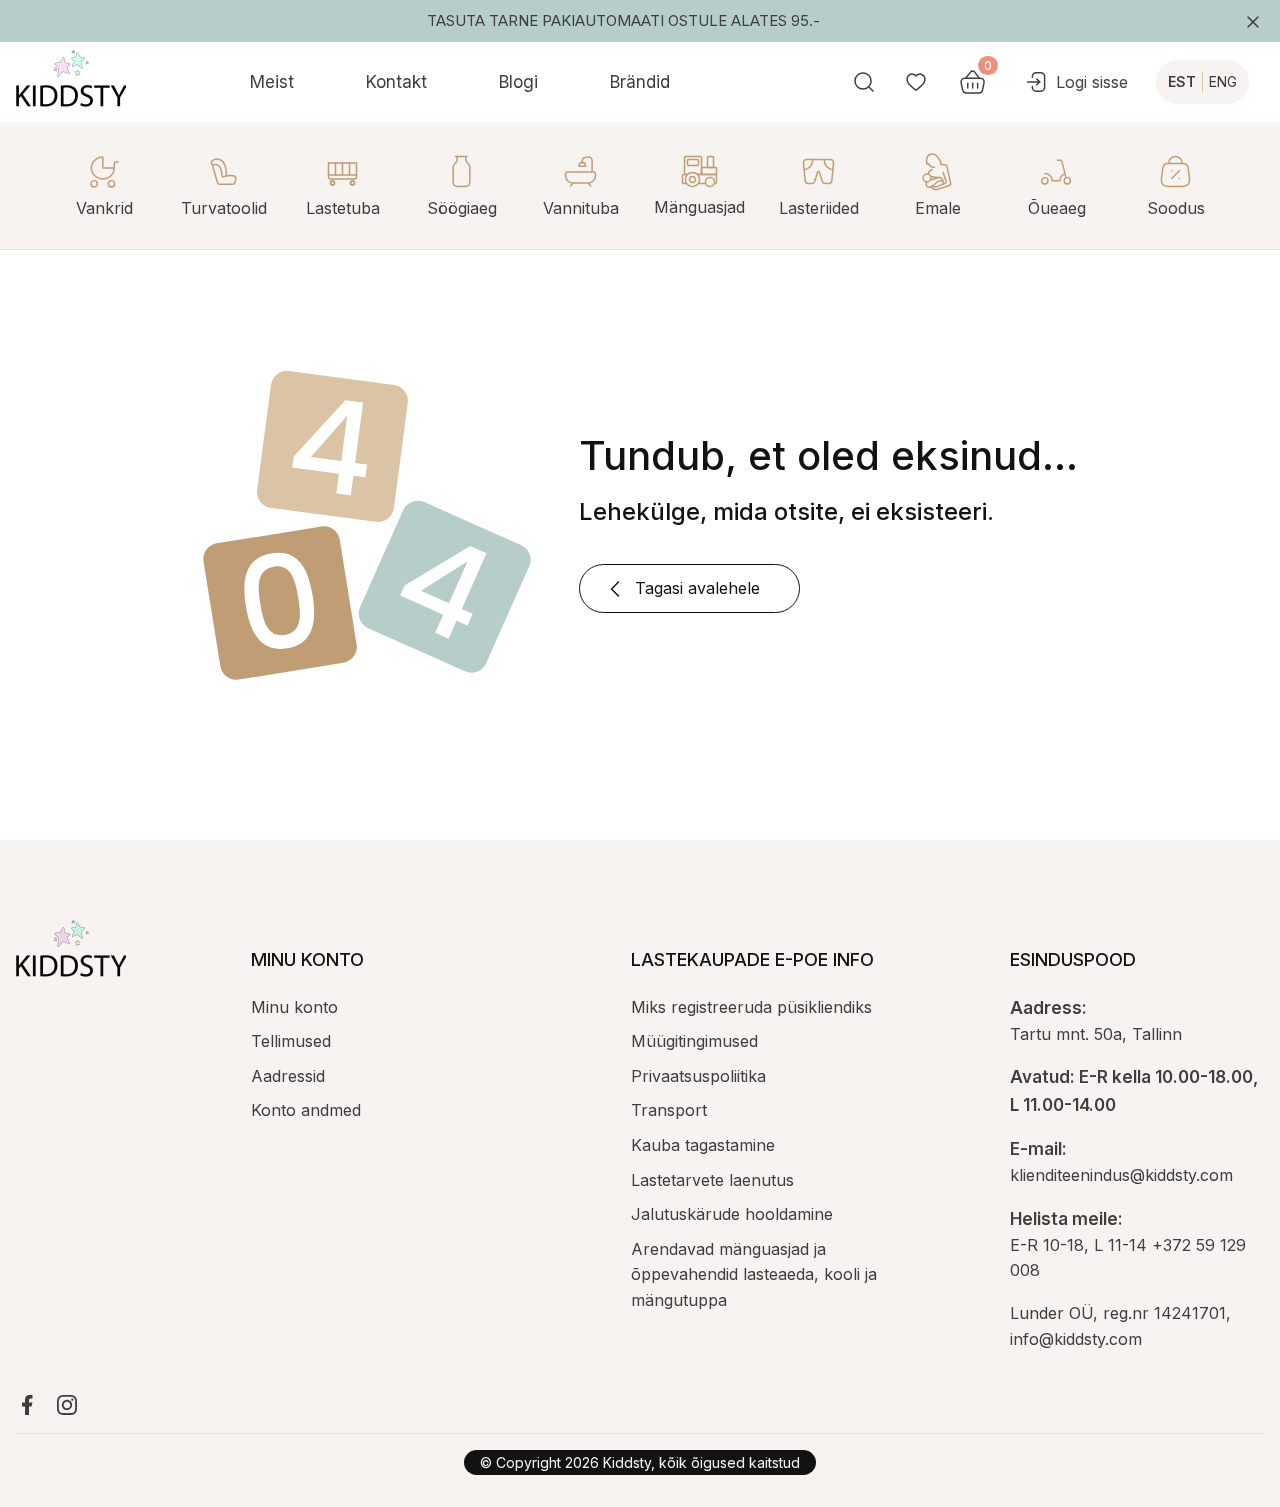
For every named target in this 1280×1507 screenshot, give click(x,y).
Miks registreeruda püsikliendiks (751, 1007)
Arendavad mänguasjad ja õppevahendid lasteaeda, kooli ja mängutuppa (754, 1274)
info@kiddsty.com (1076, 1339)
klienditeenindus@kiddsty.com (1121, 1175)
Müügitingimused (694, 1041)
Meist (272, 82)
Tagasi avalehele (697, 588)
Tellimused (291, 1041)
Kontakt (396, 82)
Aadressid (288, 1076)
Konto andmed (306, 1110)
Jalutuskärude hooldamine (732, 1214)
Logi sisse (1092, 82)
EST (1182, 81)
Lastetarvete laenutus (712, 1180)
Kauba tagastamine (703, 1145)
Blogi (518, 82)
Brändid (640, 82)
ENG (1223, 81)
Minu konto (294, 1007)
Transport (669, 1110)
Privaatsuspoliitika (698, 1076)
